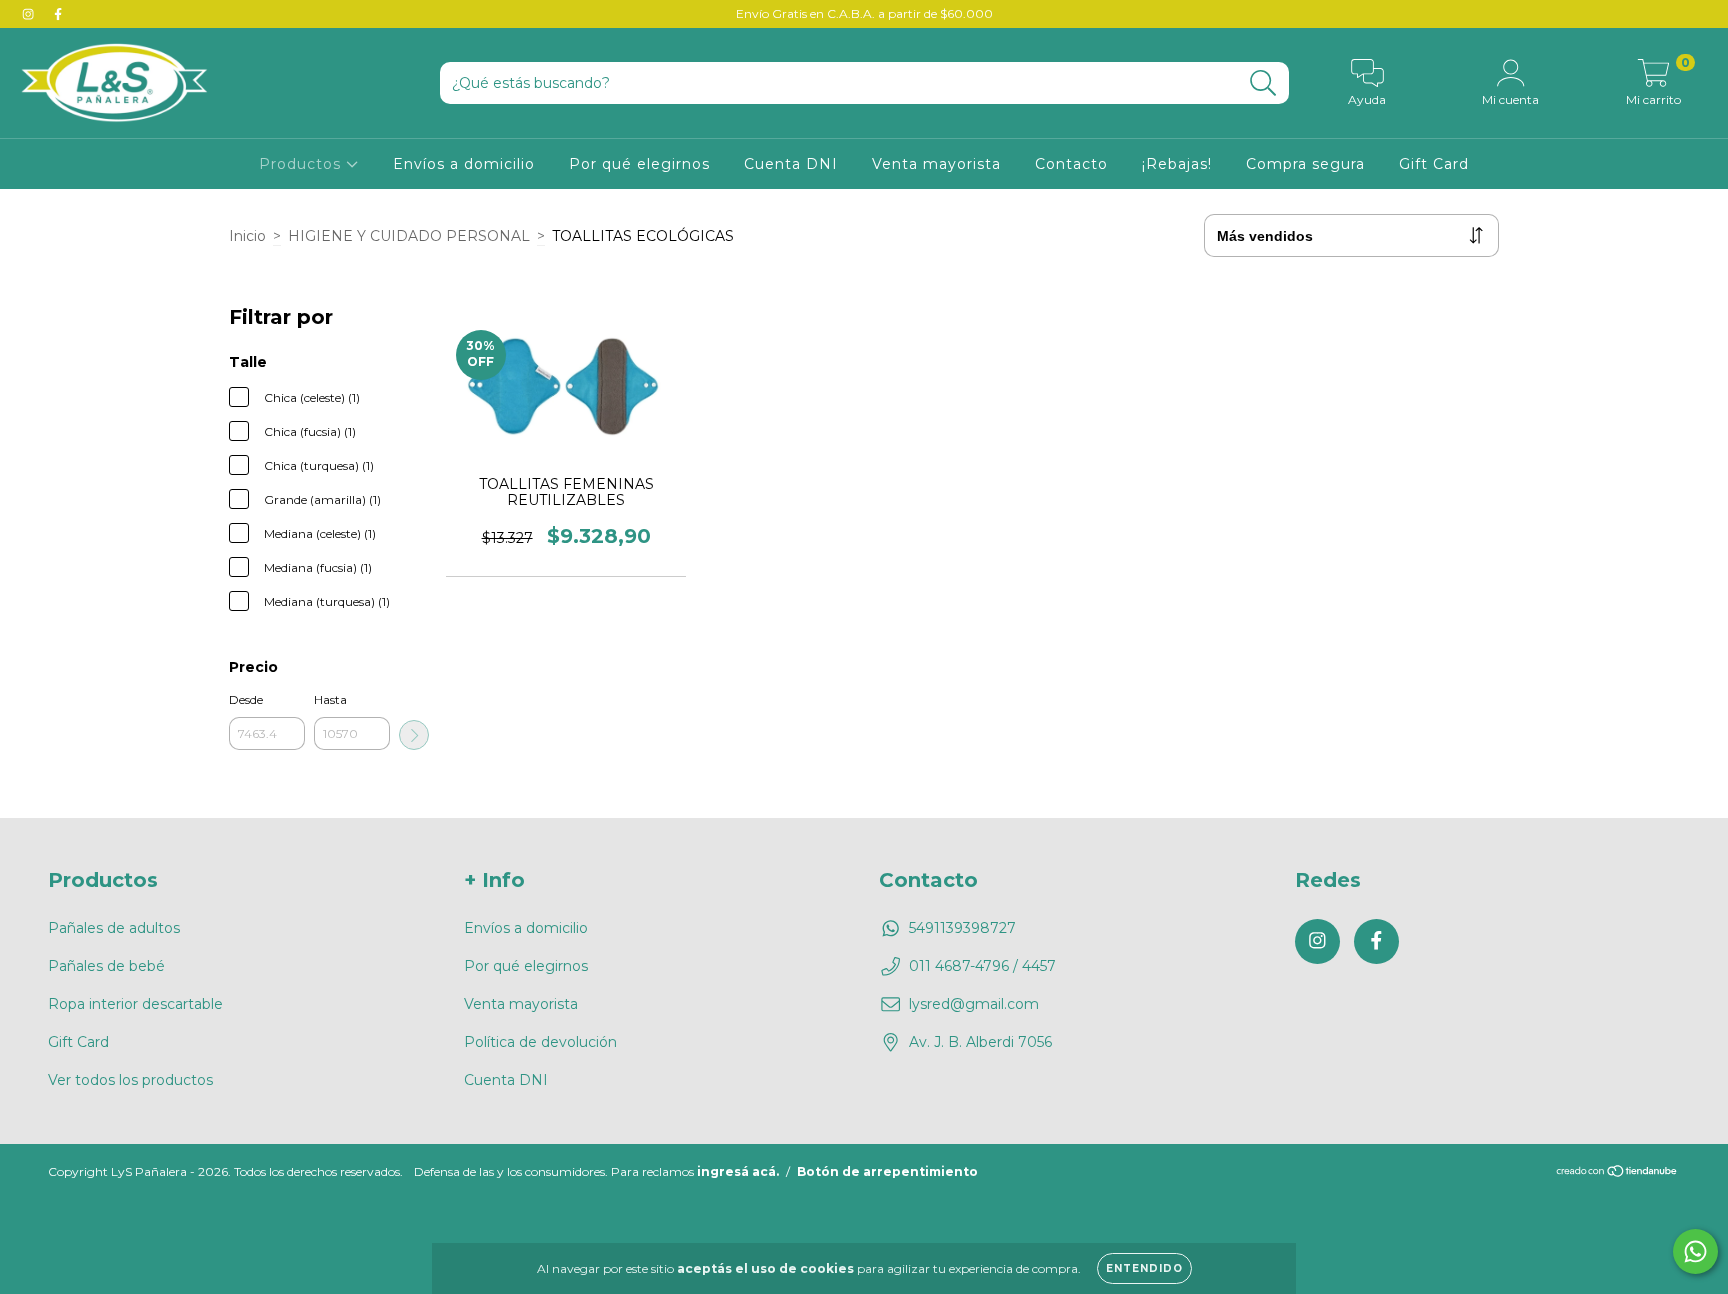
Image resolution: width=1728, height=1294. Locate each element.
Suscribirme (864, 409)
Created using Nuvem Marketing (864, 477)
